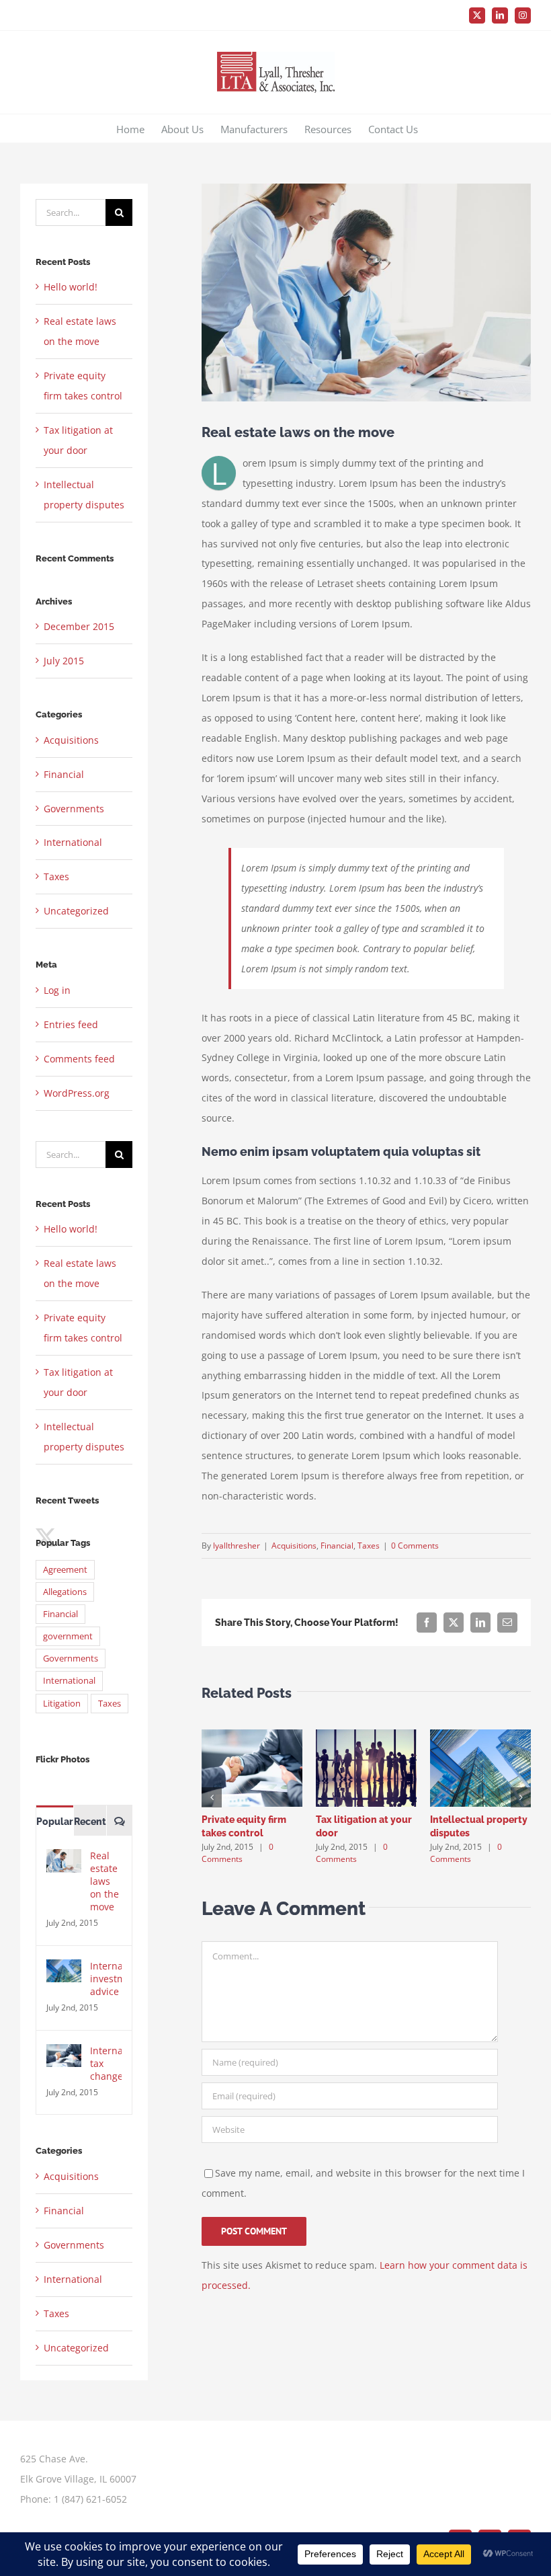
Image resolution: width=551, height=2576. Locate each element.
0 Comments (415, 1546)
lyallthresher (237, 1546)
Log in (57, 990)
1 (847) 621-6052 (90, 2499)
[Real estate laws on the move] (64, 1859)
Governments (74, 809)
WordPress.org (77, 1093)
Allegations (65, 1592)
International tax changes (106, 2063)
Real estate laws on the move (104, 1881)
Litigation (62, 1704)
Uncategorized (76, 911)
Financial (337, 1546)
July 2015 (64, 661)
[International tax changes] (64, 2054)
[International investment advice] (64, 1969)
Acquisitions (294, 1546)
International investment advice (106, 1979)
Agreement (65, 1570)
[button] (212, 1797)
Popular (55, 1822)
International (73, 842)
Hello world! (71, 287)
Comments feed (79, 1059)
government (68, 1636)
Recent (90, 1822)
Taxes (369, 1546)
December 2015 (79, 626)
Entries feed (71, 1024)
